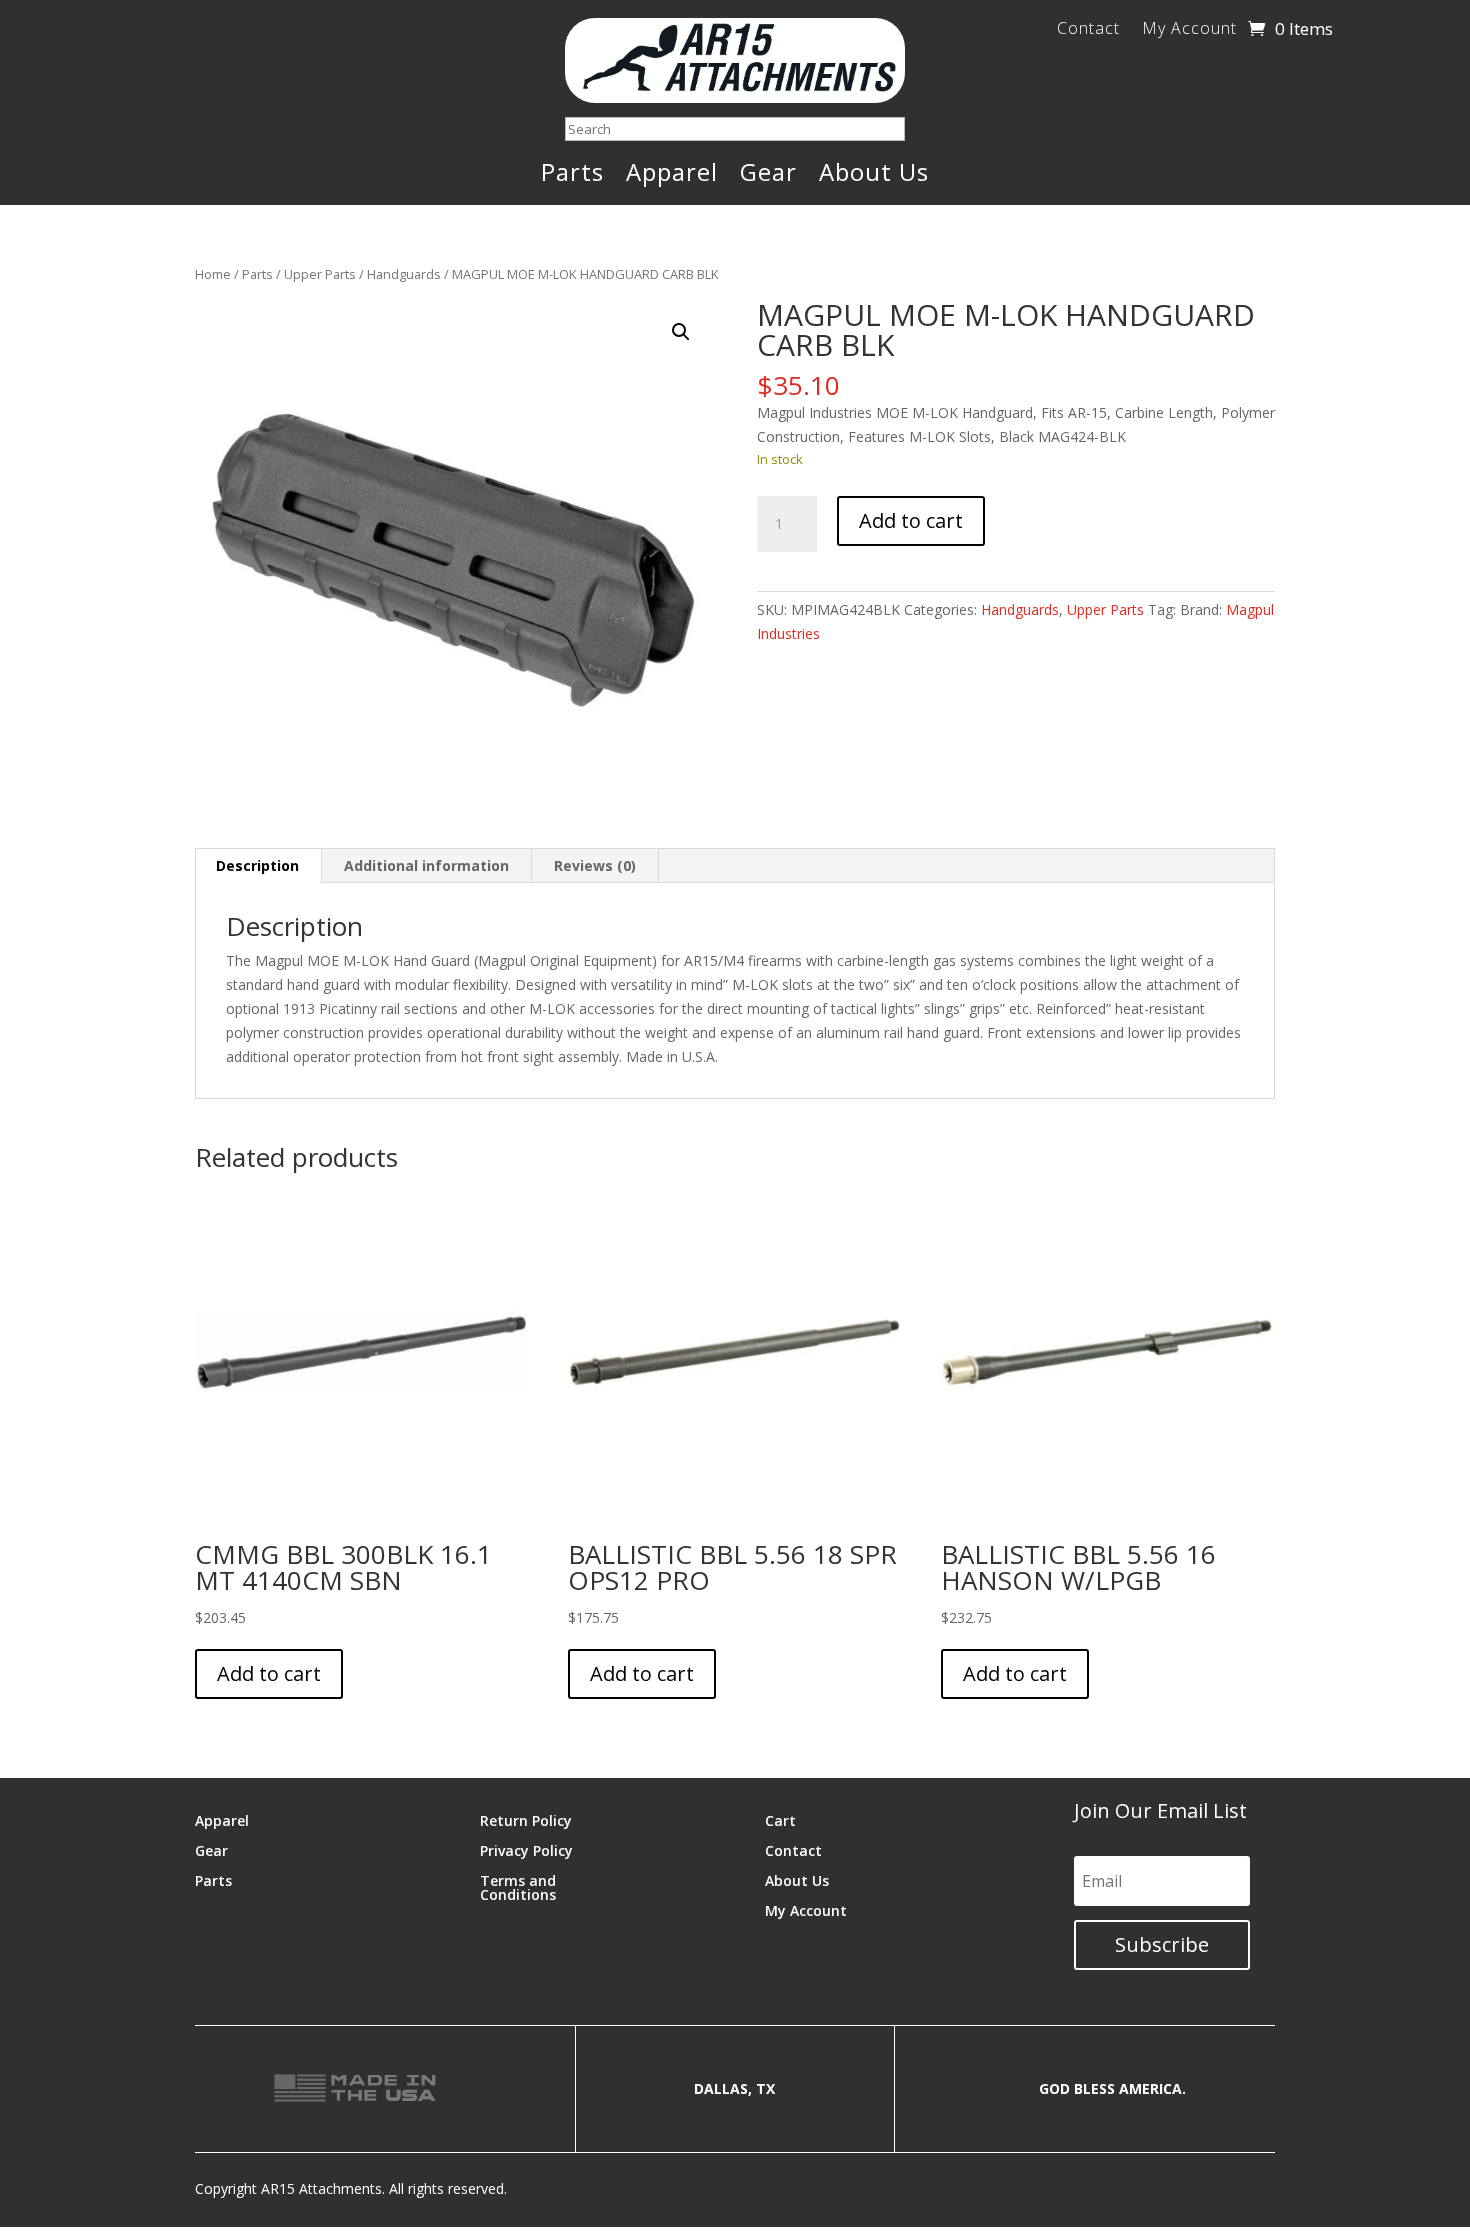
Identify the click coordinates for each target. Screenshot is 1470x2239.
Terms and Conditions (518, 1886)
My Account (1189, 30)
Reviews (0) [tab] (595, 865)
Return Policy (526, 1819)
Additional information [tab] (426, 865)
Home (213, 274)
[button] (681, 332)
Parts (572, 176)
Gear (768, 176)
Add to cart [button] (269, 1673)
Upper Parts (320, 274)
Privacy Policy (526, 1849)
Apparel (672, 176)
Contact (1088, 30)
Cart (780, 1819)
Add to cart (911, 520)
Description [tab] (257, 865)
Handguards (404, 274)
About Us (874, 176)
